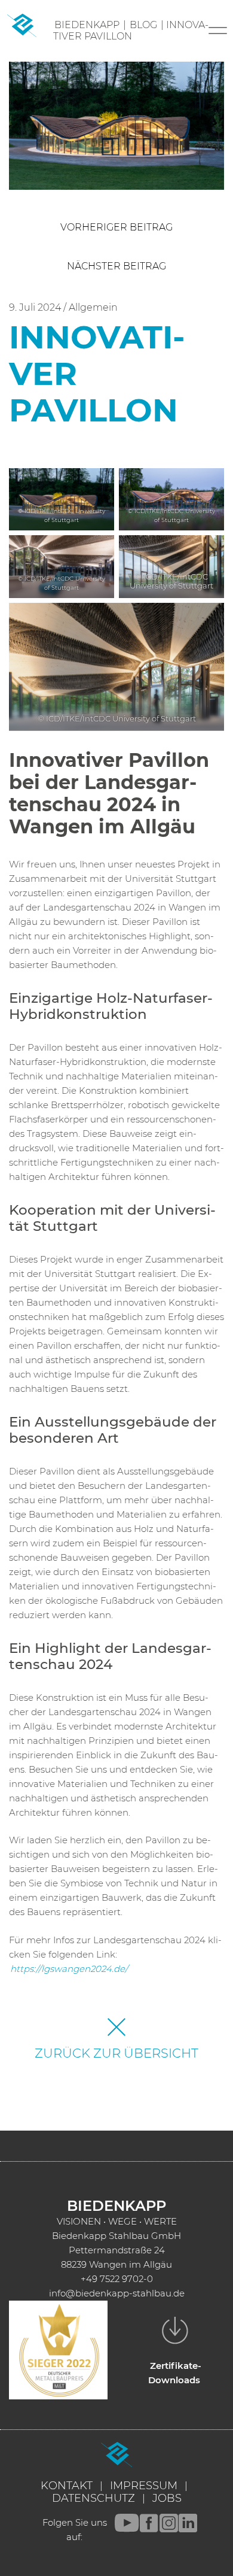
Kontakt (67, 2486)
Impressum (144, 2486)
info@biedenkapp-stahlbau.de (117, 2293)
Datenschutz (93, 2498)
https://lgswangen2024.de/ (69, 1969)
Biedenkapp (87, 25)
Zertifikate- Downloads (175, 2373)
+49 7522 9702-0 (117, 2279)
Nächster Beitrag (116, 266)
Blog (143, 25)
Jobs (167, 2498)
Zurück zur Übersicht (116, 2053)
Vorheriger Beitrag (116, 227)
